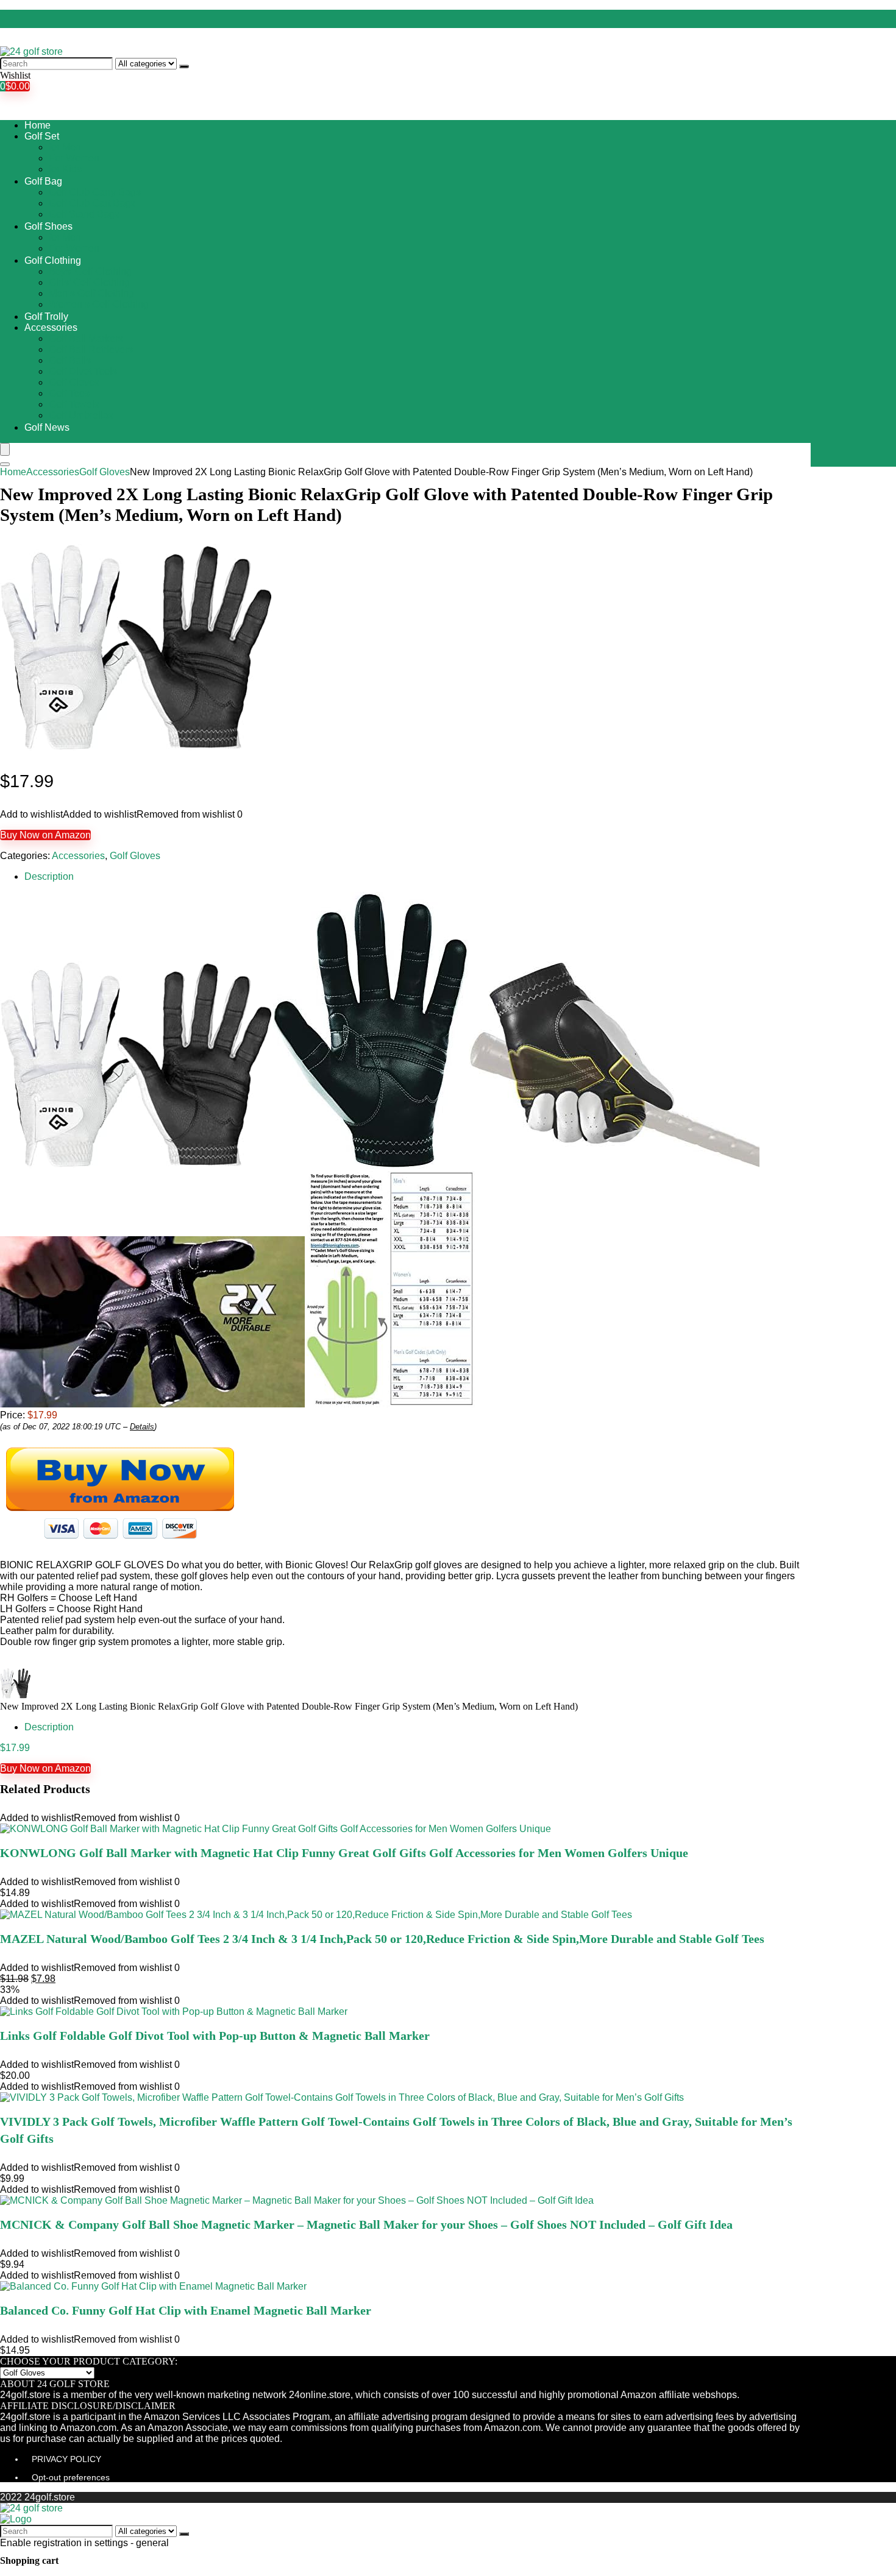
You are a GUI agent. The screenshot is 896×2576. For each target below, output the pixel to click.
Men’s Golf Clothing (91, 293)
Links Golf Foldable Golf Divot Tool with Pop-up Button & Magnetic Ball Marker (215, 2036)
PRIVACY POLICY (66, 2459)
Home (37, 125)
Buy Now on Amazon (45, 835)
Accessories (51, 327)
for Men (65, 147)
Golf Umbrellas (81, 415)
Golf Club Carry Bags (95, 192)
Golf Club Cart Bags (92, 203)
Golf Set (42, 136)
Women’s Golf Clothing (99, 304)
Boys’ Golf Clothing (90, 271)
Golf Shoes (48, 226)
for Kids (65, 169)
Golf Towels (74, 404)
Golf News (47, 427)
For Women (74, 158)
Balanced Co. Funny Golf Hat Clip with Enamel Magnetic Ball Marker (186, 2310)
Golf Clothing (53, 260)
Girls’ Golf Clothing (89, 282)
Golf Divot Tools (83, 371)
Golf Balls (70, 360)
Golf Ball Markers (86, 338)
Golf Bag (43, 181)
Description (49, 876)
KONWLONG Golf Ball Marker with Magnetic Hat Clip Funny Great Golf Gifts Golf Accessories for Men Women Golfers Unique (344, 1853)
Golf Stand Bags (84, 214)
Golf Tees (69, 393)
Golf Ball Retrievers (91, 349)
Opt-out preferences (71, 2477)
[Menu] (5, 449)
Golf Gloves (74, 382)
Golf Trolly (46, 317)
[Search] (184, 66)
